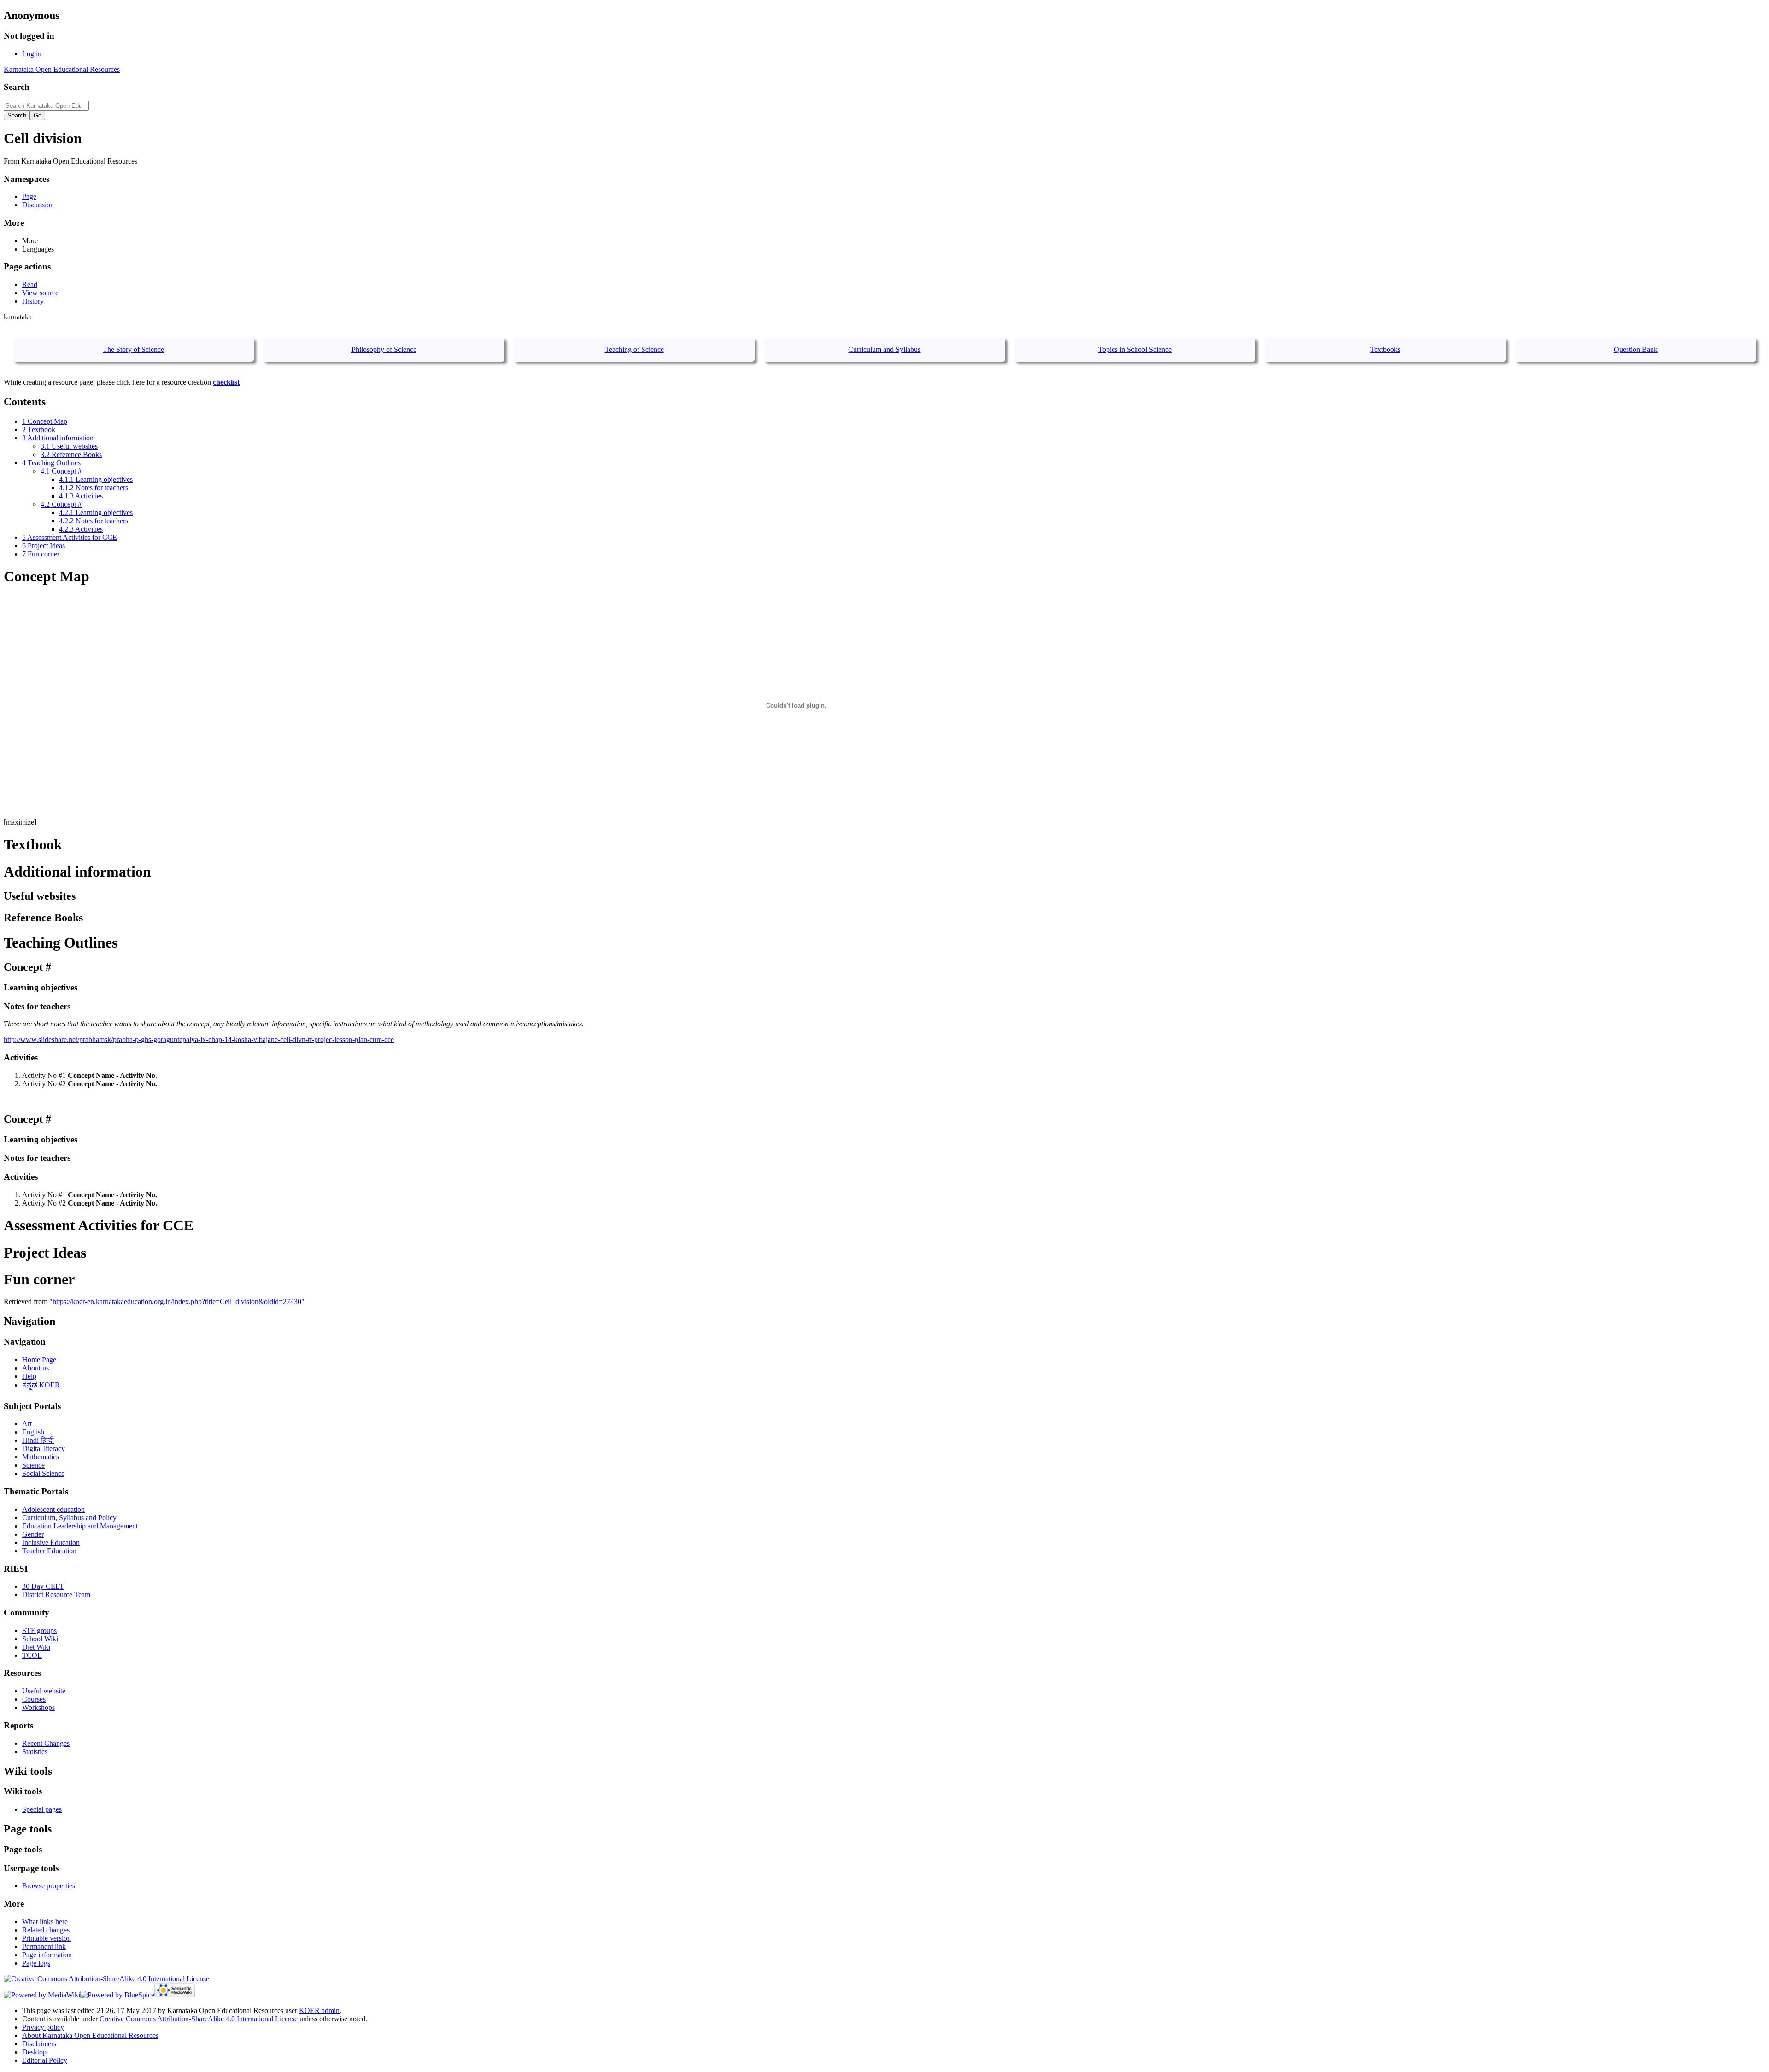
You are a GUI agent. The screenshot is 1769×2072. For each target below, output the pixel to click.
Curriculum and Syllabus (884, 349)
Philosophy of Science (384, 349)
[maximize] (20, 822)
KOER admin (319, 2011)
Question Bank (1636, 349)
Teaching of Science (634, 349)
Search (17, 87)
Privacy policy (43, 2027)
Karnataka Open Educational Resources (62, 69)
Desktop (34, 2052)
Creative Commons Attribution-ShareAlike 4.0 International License (199, 2019)
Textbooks (1385, 349)
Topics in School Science (1135, 349)
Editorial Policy (45, 2060)
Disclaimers (39, 2044)
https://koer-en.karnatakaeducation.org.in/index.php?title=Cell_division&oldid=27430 (177, 1302)
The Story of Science (133, 349)
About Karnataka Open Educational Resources (90, 2035)
